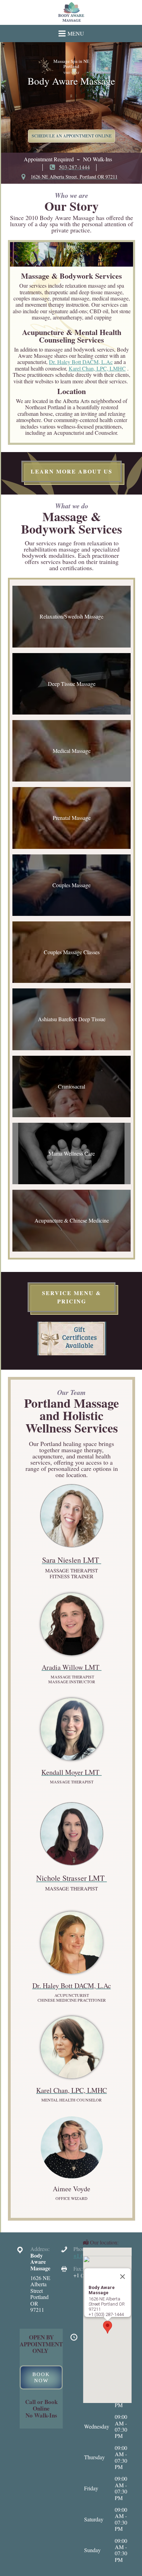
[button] (108, 2327)
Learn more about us (72, 471)
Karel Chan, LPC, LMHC (97, 368)
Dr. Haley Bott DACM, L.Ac (81, 362)
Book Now (41, 2377)
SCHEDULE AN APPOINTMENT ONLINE (72, 136)
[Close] (122, 2277)
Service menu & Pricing (72, 1297)
